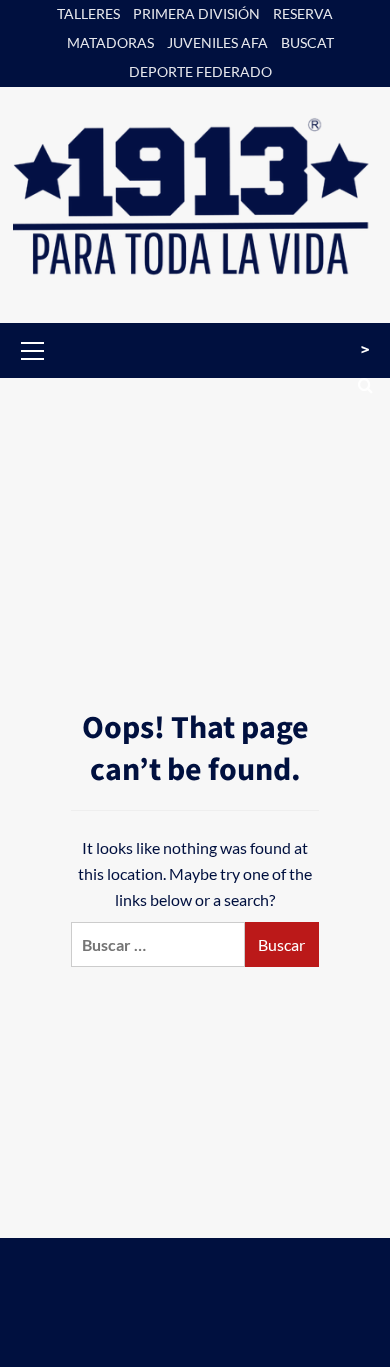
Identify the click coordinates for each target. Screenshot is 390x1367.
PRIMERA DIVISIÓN (196, 13)
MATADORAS (110, 42)
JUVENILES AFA (217, 42)
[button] (33, 348)
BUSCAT (307, 42)
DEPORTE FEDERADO (200, 71)
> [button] (365, 350)
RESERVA (303, 13)
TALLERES (88, 13)
